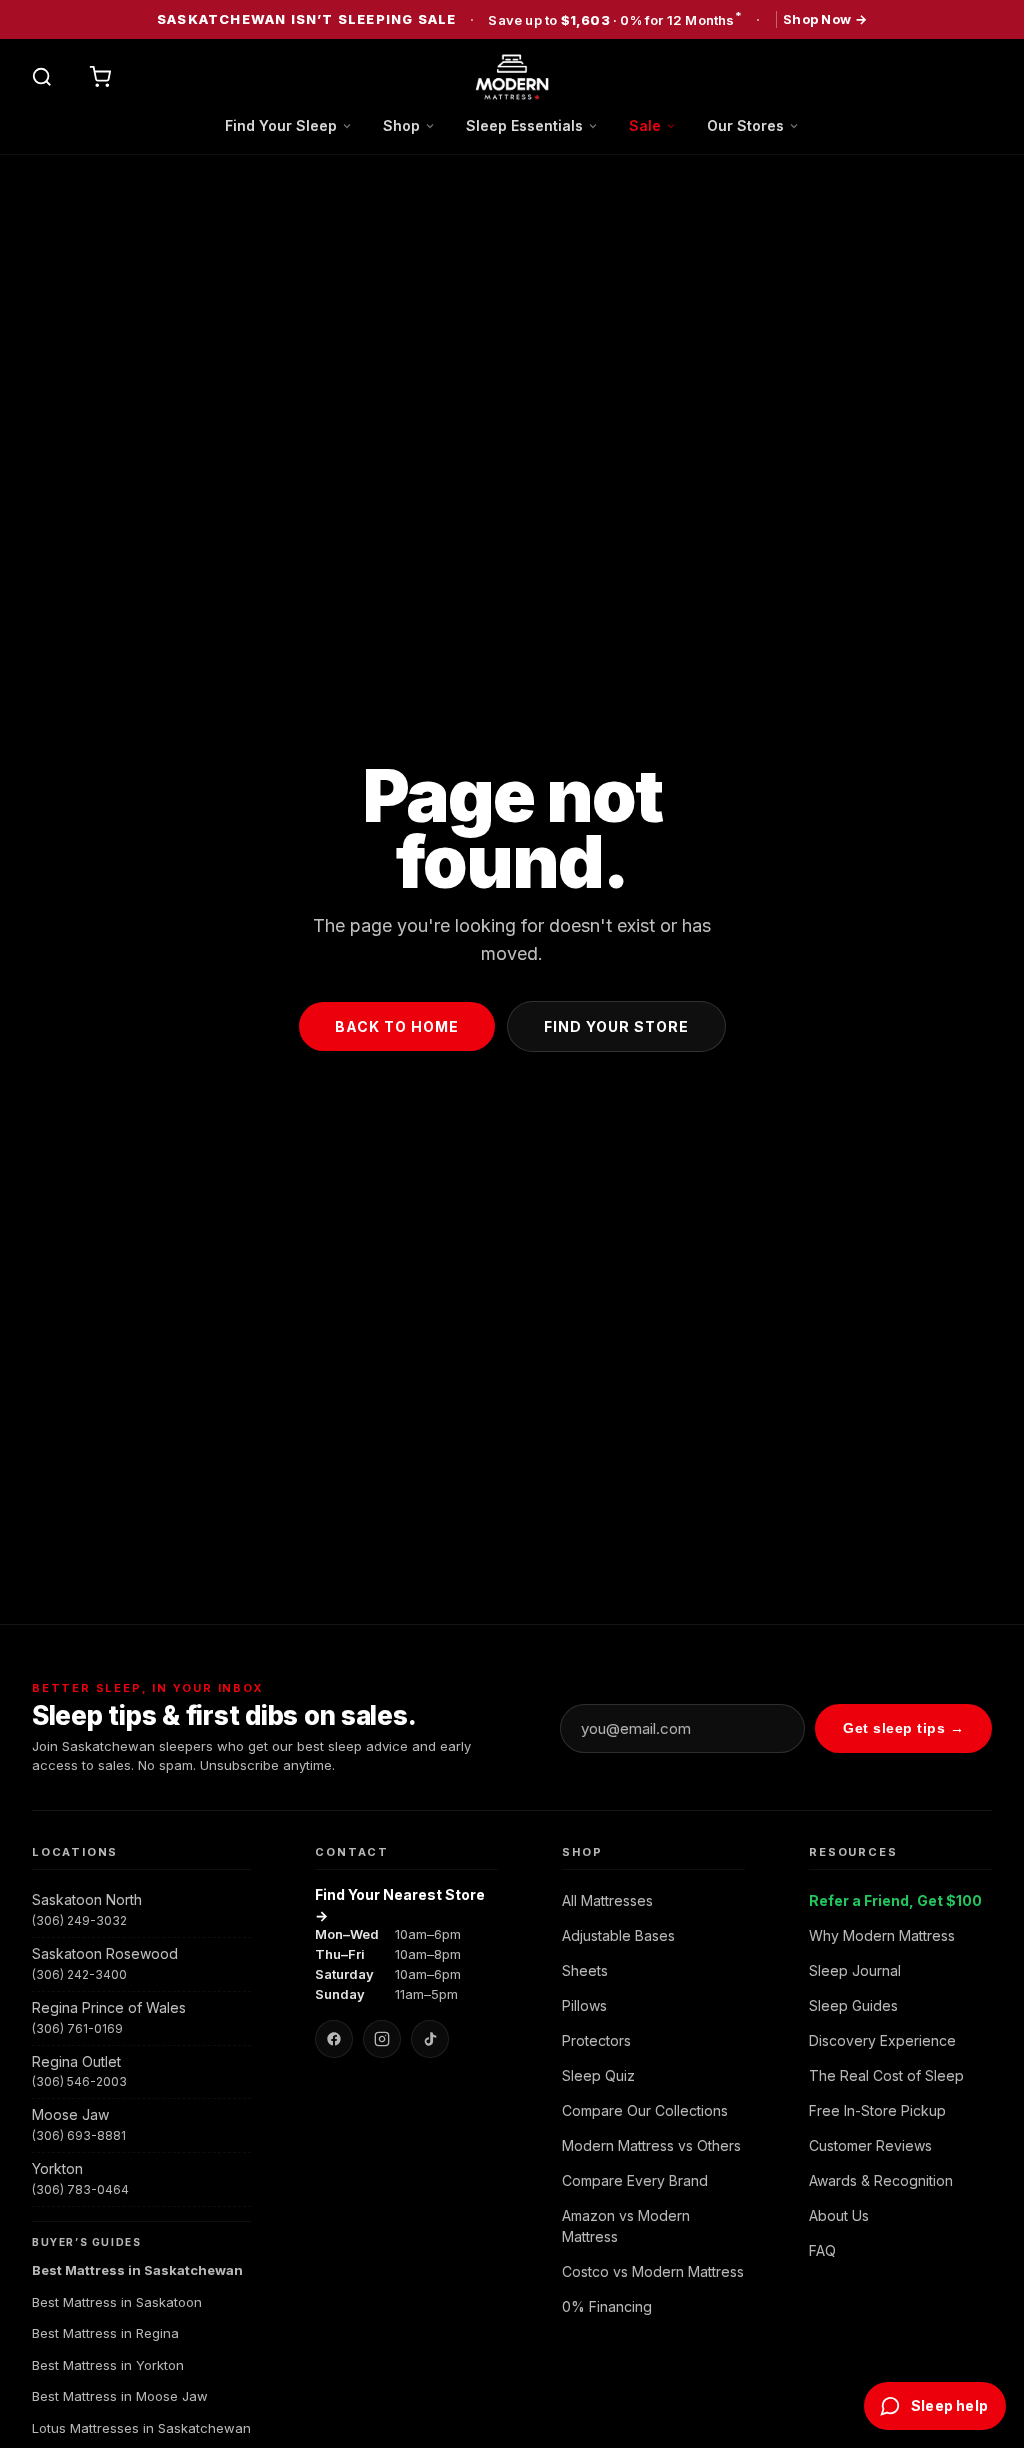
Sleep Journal (855, 1970)
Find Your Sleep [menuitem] (281, 125)
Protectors (596, 2040)
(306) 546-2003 (79, 2081)
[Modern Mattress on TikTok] (430, 2039)
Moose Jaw (70, 2114)
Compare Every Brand (635, 2180)
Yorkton (57, 2168)
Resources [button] (853, 1852)
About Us (839, 2215)
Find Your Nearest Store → (400, 1905)
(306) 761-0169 (77, 2028)
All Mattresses (607, 1900)
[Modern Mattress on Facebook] (334, 2039)
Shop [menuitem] (401, 125)
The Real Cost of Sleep (886, 2075)
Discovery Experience (882, 2040)
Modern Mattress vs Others (651, 2145)
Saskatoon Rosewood (105, 1953)
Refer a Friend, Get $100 (895, 1900)
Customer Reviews (870, 2145)
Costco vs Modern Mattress (653, 2271)
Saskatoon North (87, 1899)
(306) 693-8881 (79, 2135)
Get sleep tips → (903, 1728)
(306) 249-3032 (79, 1920)
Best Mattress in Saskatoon (117, 2302)
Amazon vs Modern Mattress (626, 2226)
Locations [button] (75, 1852)
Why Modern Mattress (882, 1935)
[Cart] (100, 77)
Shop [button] (582, 1852)
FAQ (822, 2250)
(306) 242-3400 (79, 1974)
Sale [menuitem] (645, 125)
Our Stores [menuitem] (745, 125)
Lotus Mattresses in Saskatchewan (141, 2428)
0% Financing (607, 2306)
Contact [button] (352, 1852)
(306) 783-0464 (80, 2189)
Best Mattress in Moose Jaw (120, 2396)
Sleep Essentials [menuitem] (524, 125)
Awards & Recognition (881, 2180)
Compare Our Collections (645, 2110)
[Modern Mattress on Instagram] (382, 2039)
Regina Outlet (76, 2061)
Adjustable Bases (618, 1935)
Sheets (585, 1970)
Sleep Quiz (598, 2075)
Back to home (397, 1026)
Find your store (616, 1026)
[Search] (42, 77)
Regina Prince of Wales (109, 2007)
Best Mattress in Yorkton (108, 2365)
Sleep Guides (853, 2005)
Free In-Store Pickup (877, 2110)
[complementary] (512, 19)
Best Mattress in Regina (105, 2333)
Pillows (584, 2005)
